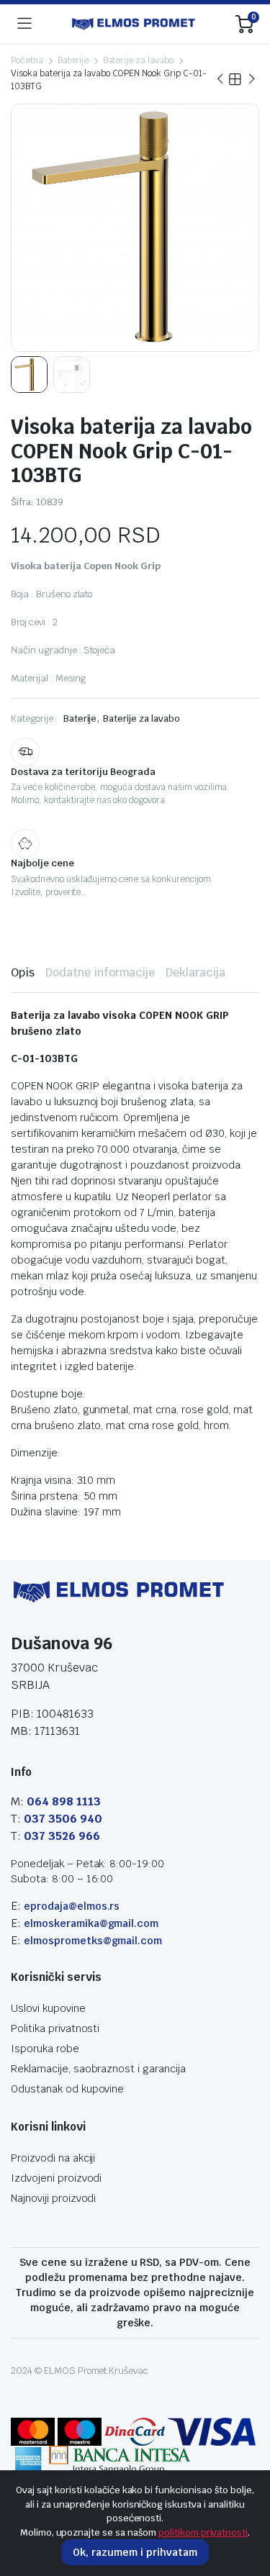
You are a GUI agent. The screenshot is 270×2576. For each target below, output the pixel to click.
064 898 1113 (64, 1801)
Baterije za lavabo (138, 60)
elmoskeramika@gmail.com (91, 1923)
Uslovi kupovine (48, 2008)
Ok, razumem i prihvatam (135, 2552)
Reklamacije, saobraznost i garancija (98, 2069)
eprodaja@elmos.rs (72, 1906)
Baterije (73, 60)
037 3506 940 (63, 1819)
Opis (23, 972)
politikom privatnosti (203, 2532)
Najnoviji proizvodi (53, 2198)
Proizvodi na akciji (53, 2158)
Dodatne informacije (100, 972)
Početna (27, 60)
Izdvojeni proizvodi (56, 2178)
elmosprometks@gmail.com (93, 1941)
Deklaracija (195, 972)
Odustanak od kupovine (67, 2089)
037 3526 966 (62, 1836)
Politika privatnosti (55, 2028)
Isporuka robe (45, 2049)
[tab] (23, 973)
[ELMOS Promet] (134, 24)
